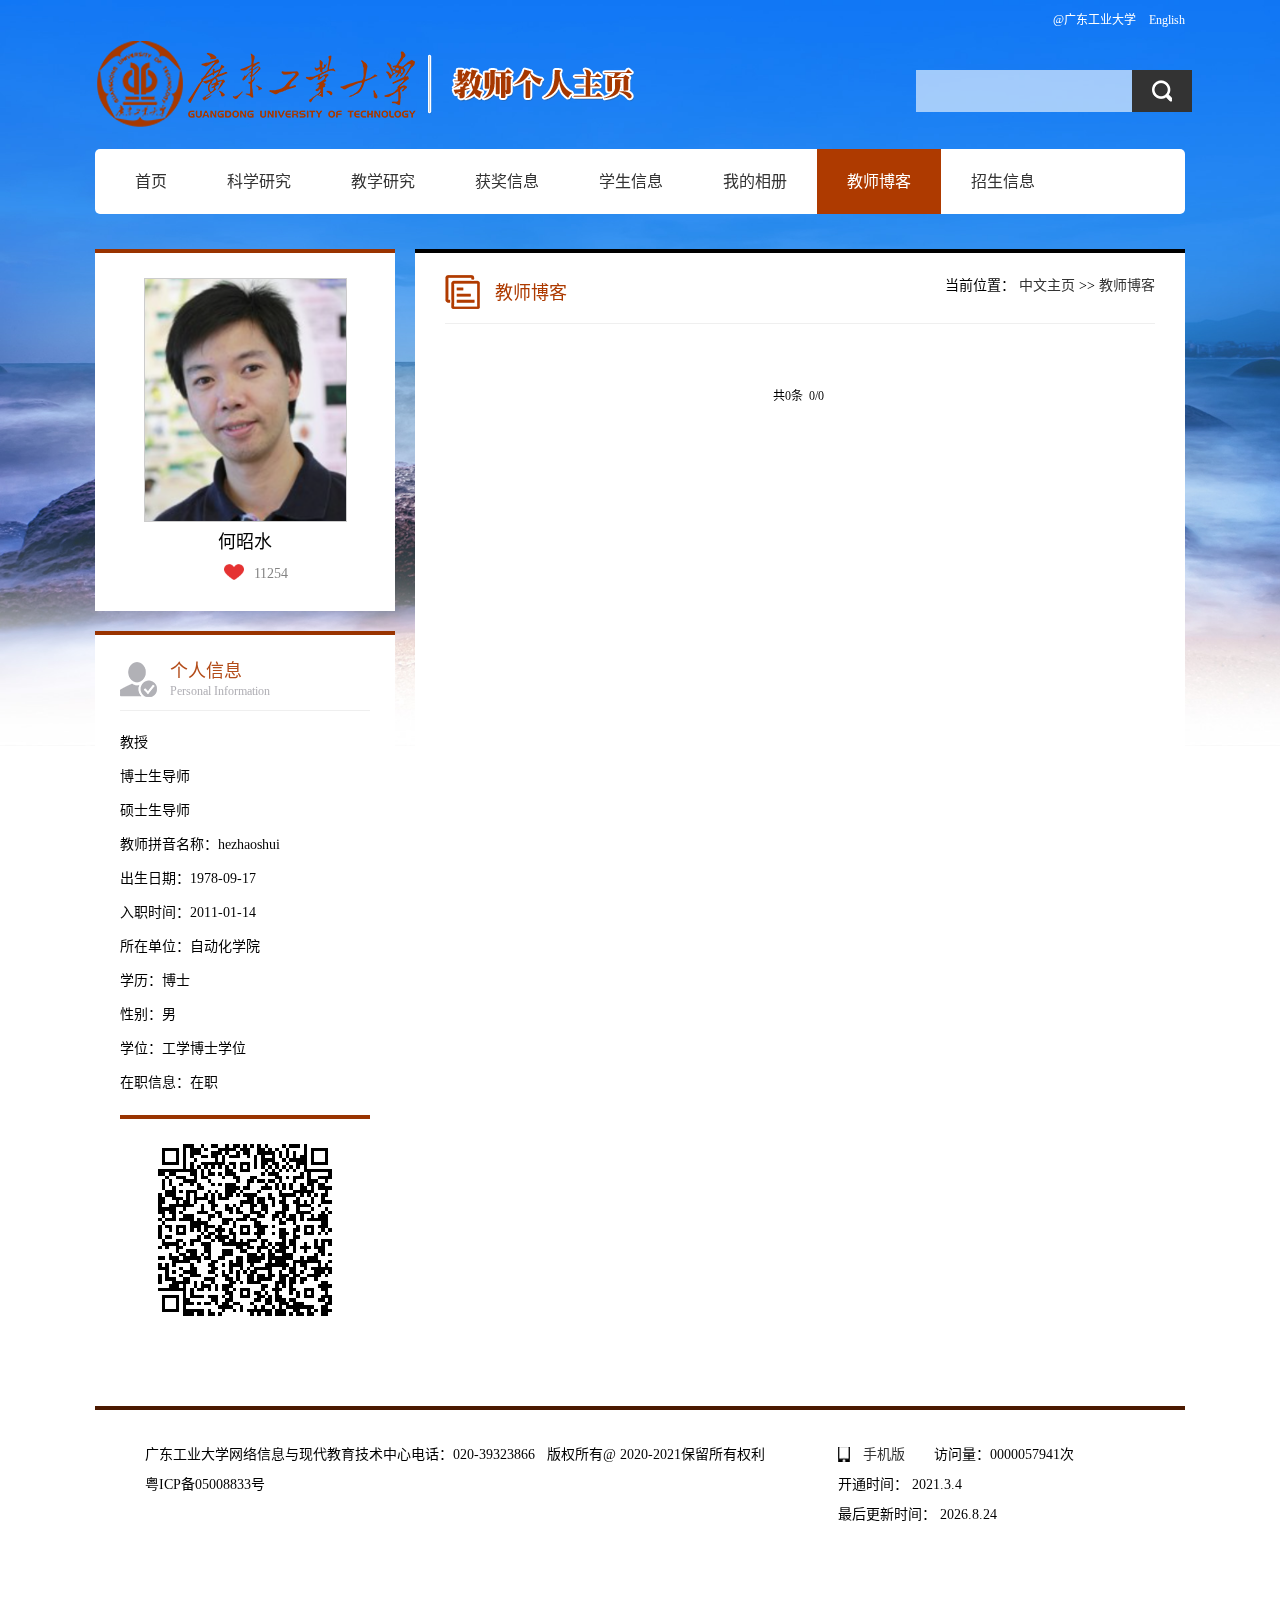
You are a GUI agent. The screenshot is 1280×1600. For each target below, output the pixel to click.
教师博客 (879, 181)
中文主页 (1047, 285)
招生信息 (1003, 181)
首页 (151, 181)
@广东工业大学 (1094, 20)
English (1167, 20)
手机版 (884, 1454)
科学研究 (259, 181)
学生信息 (631, 181)
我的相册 (755, 181)
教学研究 (383, 181)
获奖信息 (507, 181)
